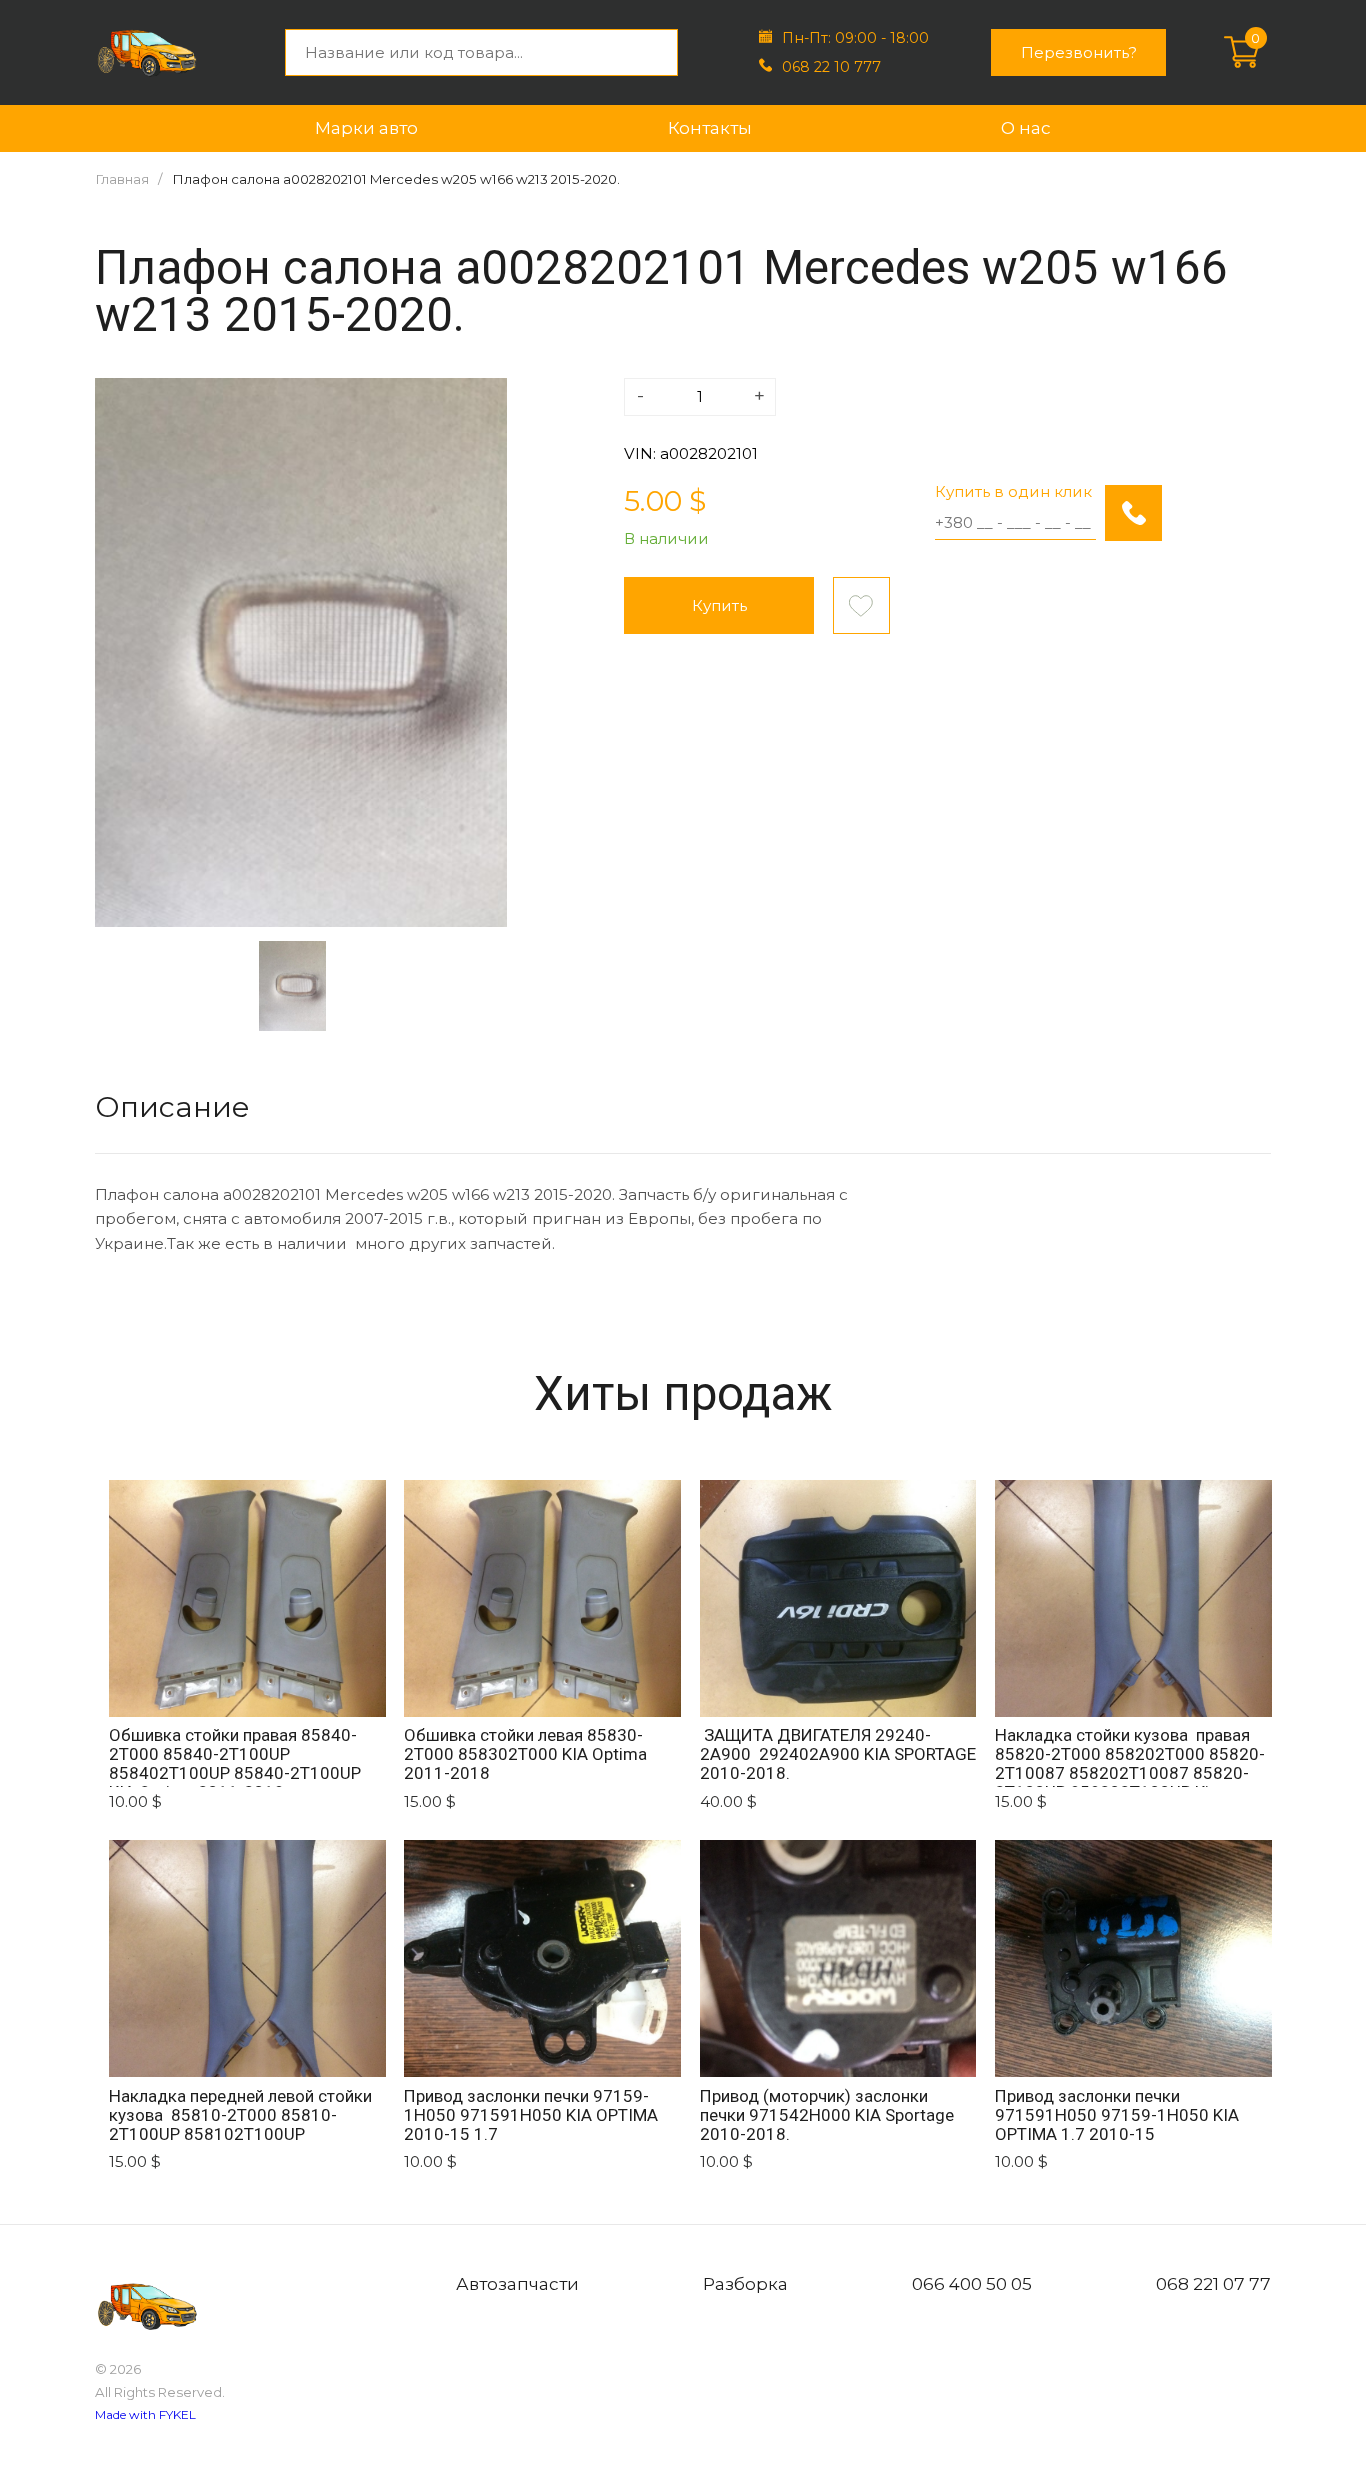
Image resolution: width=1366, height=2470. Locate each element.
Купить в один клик (1013, 491)
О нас (1026, 127)
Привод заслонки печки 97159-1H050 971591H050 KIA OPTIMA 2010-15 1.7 (531, 2115)
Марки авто (366, 127)
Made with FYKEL (145, 2414)
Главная (122, 179)
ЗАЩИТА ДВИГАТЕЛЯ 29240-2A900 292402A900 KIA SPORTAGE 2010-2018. (838, 1754)
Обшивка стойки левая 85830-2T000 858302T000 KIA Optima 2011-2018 (525, 1754)
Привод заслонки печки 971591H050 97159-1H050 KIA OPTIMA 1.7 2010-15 (1117, 2115)
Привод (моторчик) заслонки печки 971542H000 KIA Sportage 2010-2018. (829, 2115)
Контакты (710, 127)
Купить (719, 605)
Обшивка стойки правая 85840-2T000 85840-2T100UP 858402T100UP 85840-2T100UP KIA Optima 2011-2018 (235, 1756)
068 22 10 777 (831, 67)
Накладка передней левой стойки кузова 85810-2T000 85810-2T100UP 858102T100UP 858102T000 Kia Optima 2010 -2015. (240, 2117)
